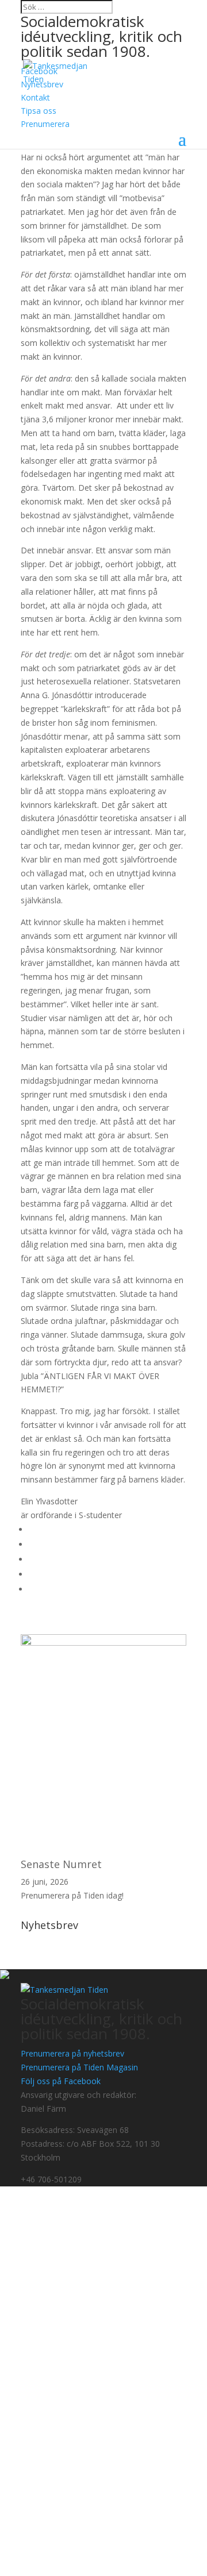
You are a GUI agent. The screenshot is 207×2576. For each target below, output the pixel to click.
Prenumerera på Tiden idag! (72, 1895)
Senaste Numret (61, 1864)
